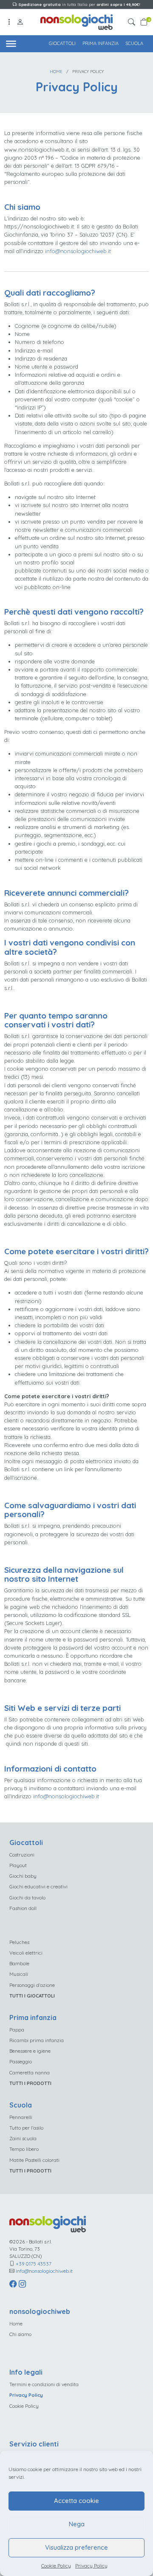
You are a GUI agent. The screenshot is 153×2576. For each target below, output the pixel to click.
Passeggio (21, 2061)
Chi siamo (20, 2334)
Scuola (134, 43)
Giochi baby (23, 1876)
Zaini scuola (23, 2138)
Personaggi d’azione (32, 1985)
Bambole (19, 1963)
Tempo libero (24, 2149)
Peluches (19, 1942)
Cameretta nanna (30, 2072)
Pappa (17, 2030)
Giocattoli (62, 43)
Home (56, 71)
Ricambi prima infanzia (37, 2040)
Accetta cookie (76, 2501)
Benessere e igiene (30, 2051)
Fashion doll (23, 1908)
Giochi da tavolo (27, 1897)
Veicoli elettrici (26, 1953)
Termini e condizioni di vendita (44, 2384)
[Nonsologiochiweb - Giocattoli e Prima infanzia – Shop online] (76, 21)
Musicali (19, 1974)
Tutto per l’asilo (26, 2128)
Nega (77, 2524)
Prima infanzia (101, 43)
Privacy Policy (91, 2566)
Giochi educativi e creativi (38, 1886)
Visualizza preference (76, 2547)
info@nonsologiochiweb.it (78, 251)
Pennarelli (21, 2117)
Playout (18, 1865)
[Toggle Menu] (11, 43)
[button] (133, 22)
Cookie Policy (56, 2566)
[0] (144, 22)
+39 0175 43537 (34, 2264)
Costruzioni (22, 1855)
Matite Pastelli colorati (34, 2160)
